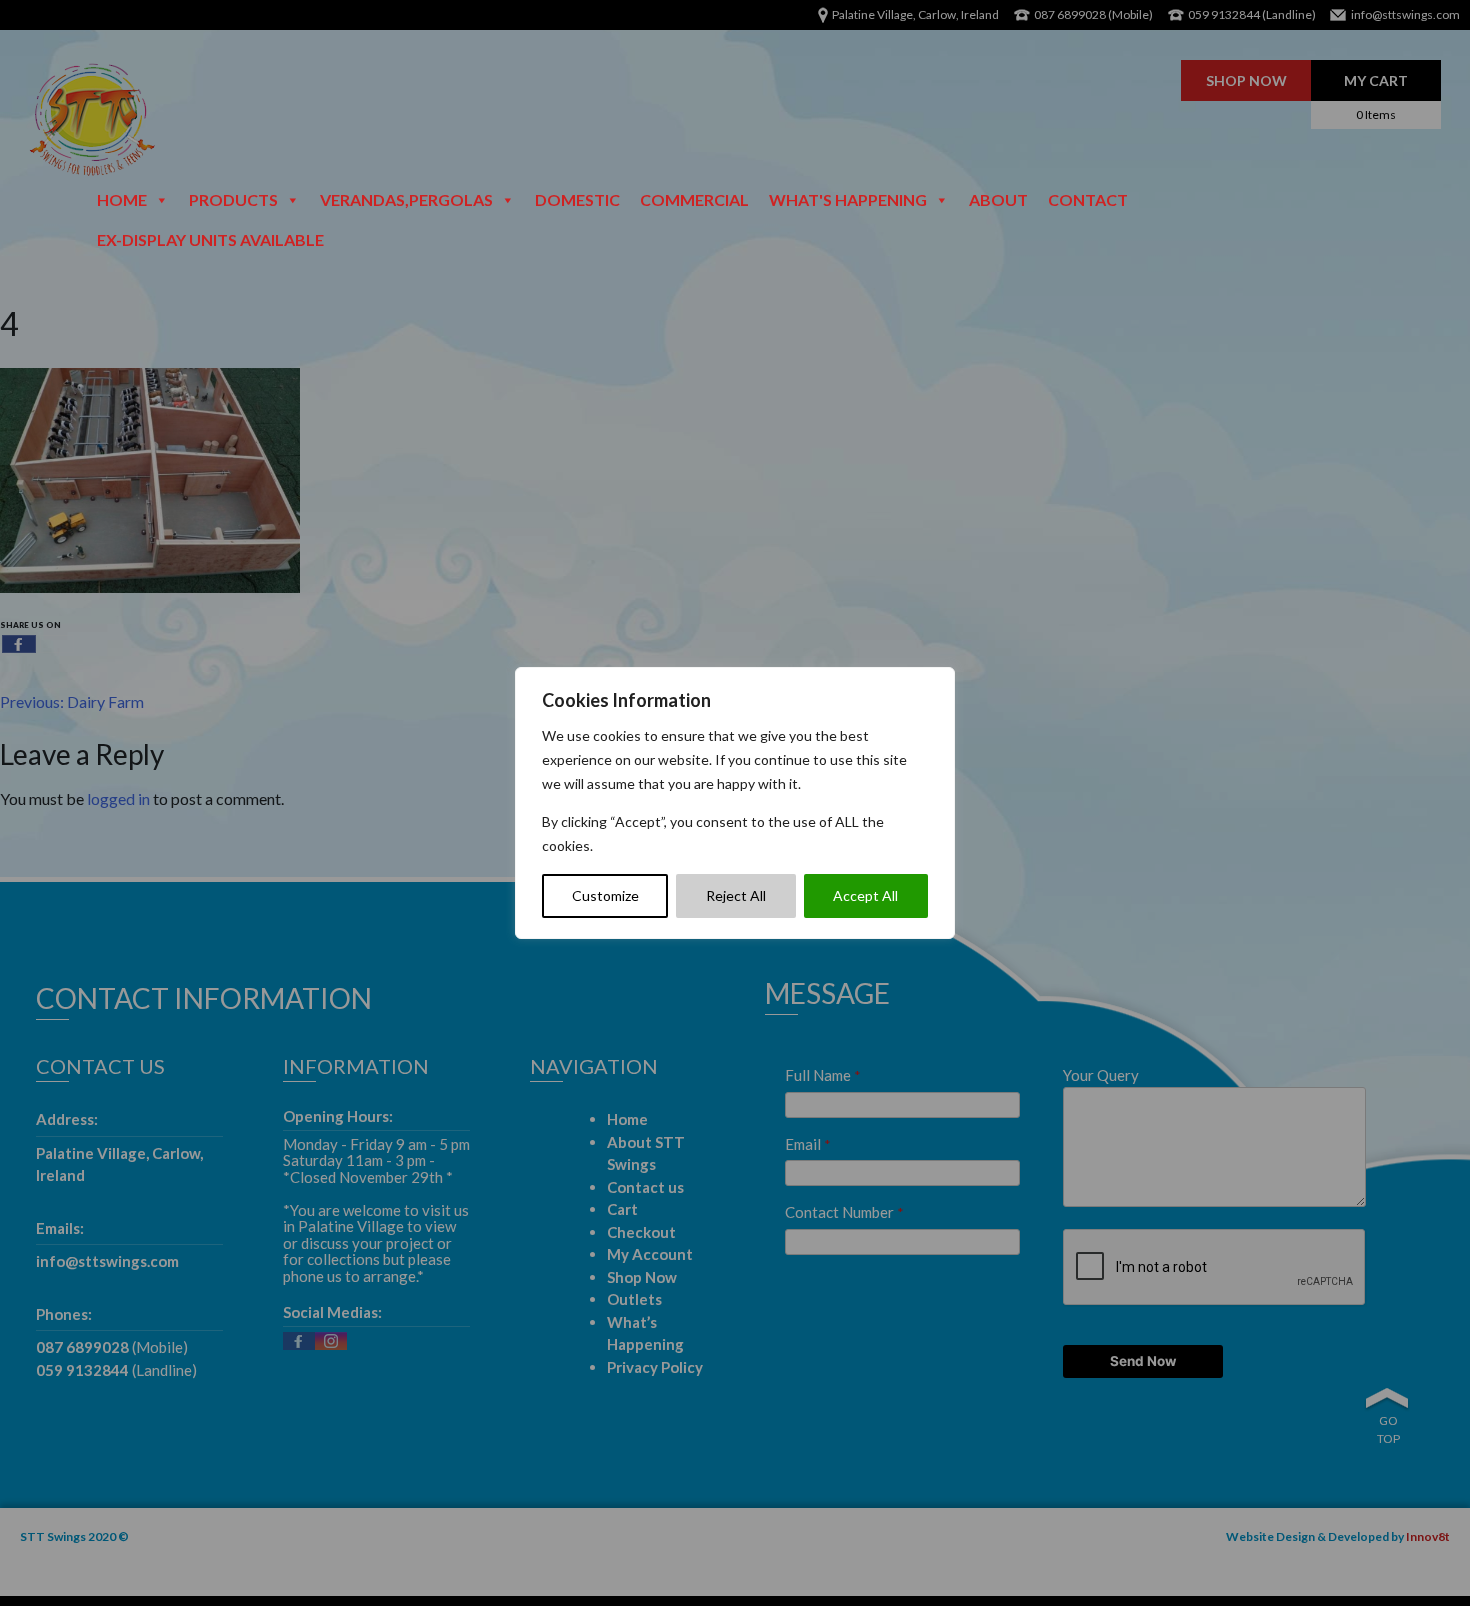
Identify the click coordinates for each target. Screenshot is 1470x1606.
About (998, 199)
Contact (1088, 199)
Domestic (577, 199)
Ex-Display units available (210, 239)
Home (122, 199)
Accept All (865, 895)
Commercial (694, 199)
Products (233, 199)
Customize (605, 895)
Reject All (736, 895)
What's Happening (848, 199)
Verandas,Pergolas (406, 199)
